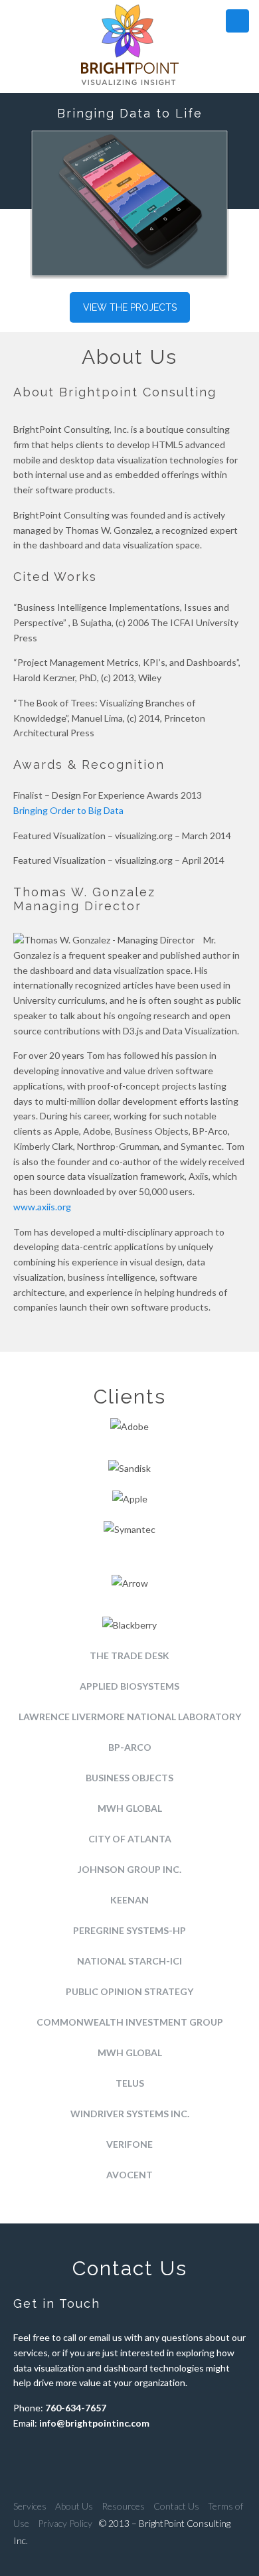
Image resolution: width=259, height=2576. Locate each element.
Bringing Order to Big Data (68, 810)
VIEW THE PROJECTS (130, 307)
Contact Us (176, 2506)
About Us (74, 2506)
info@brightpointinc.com (94, 2423)
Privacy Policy (65, 2523)
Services (30, 2506)
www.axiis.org (42, 1207)
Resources (123, 2506)
